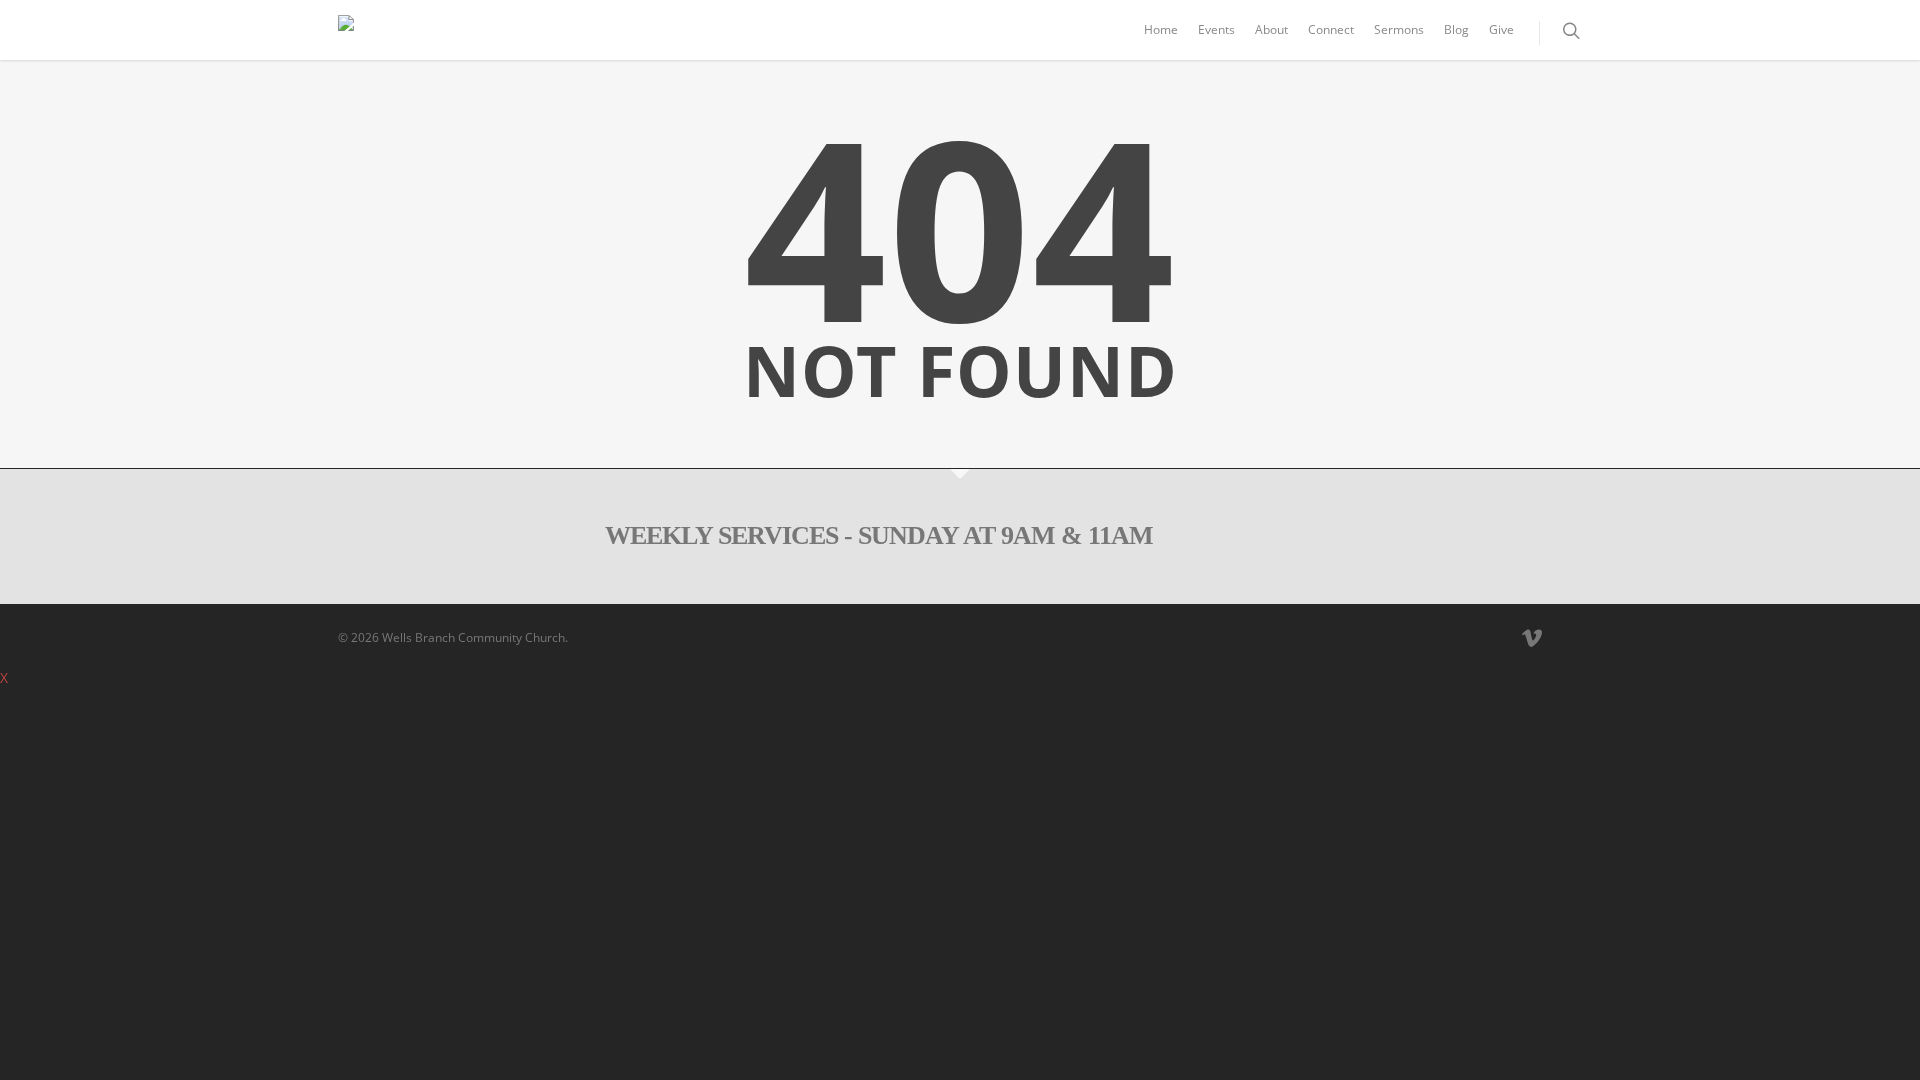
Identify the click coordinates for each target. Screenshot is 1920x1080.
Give (1501, 29)
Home (1161, 29)
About (1271, 29)
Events (1216, 29)
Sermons (1399, 29)
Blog (1456, 29)
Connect (1331, 29)
